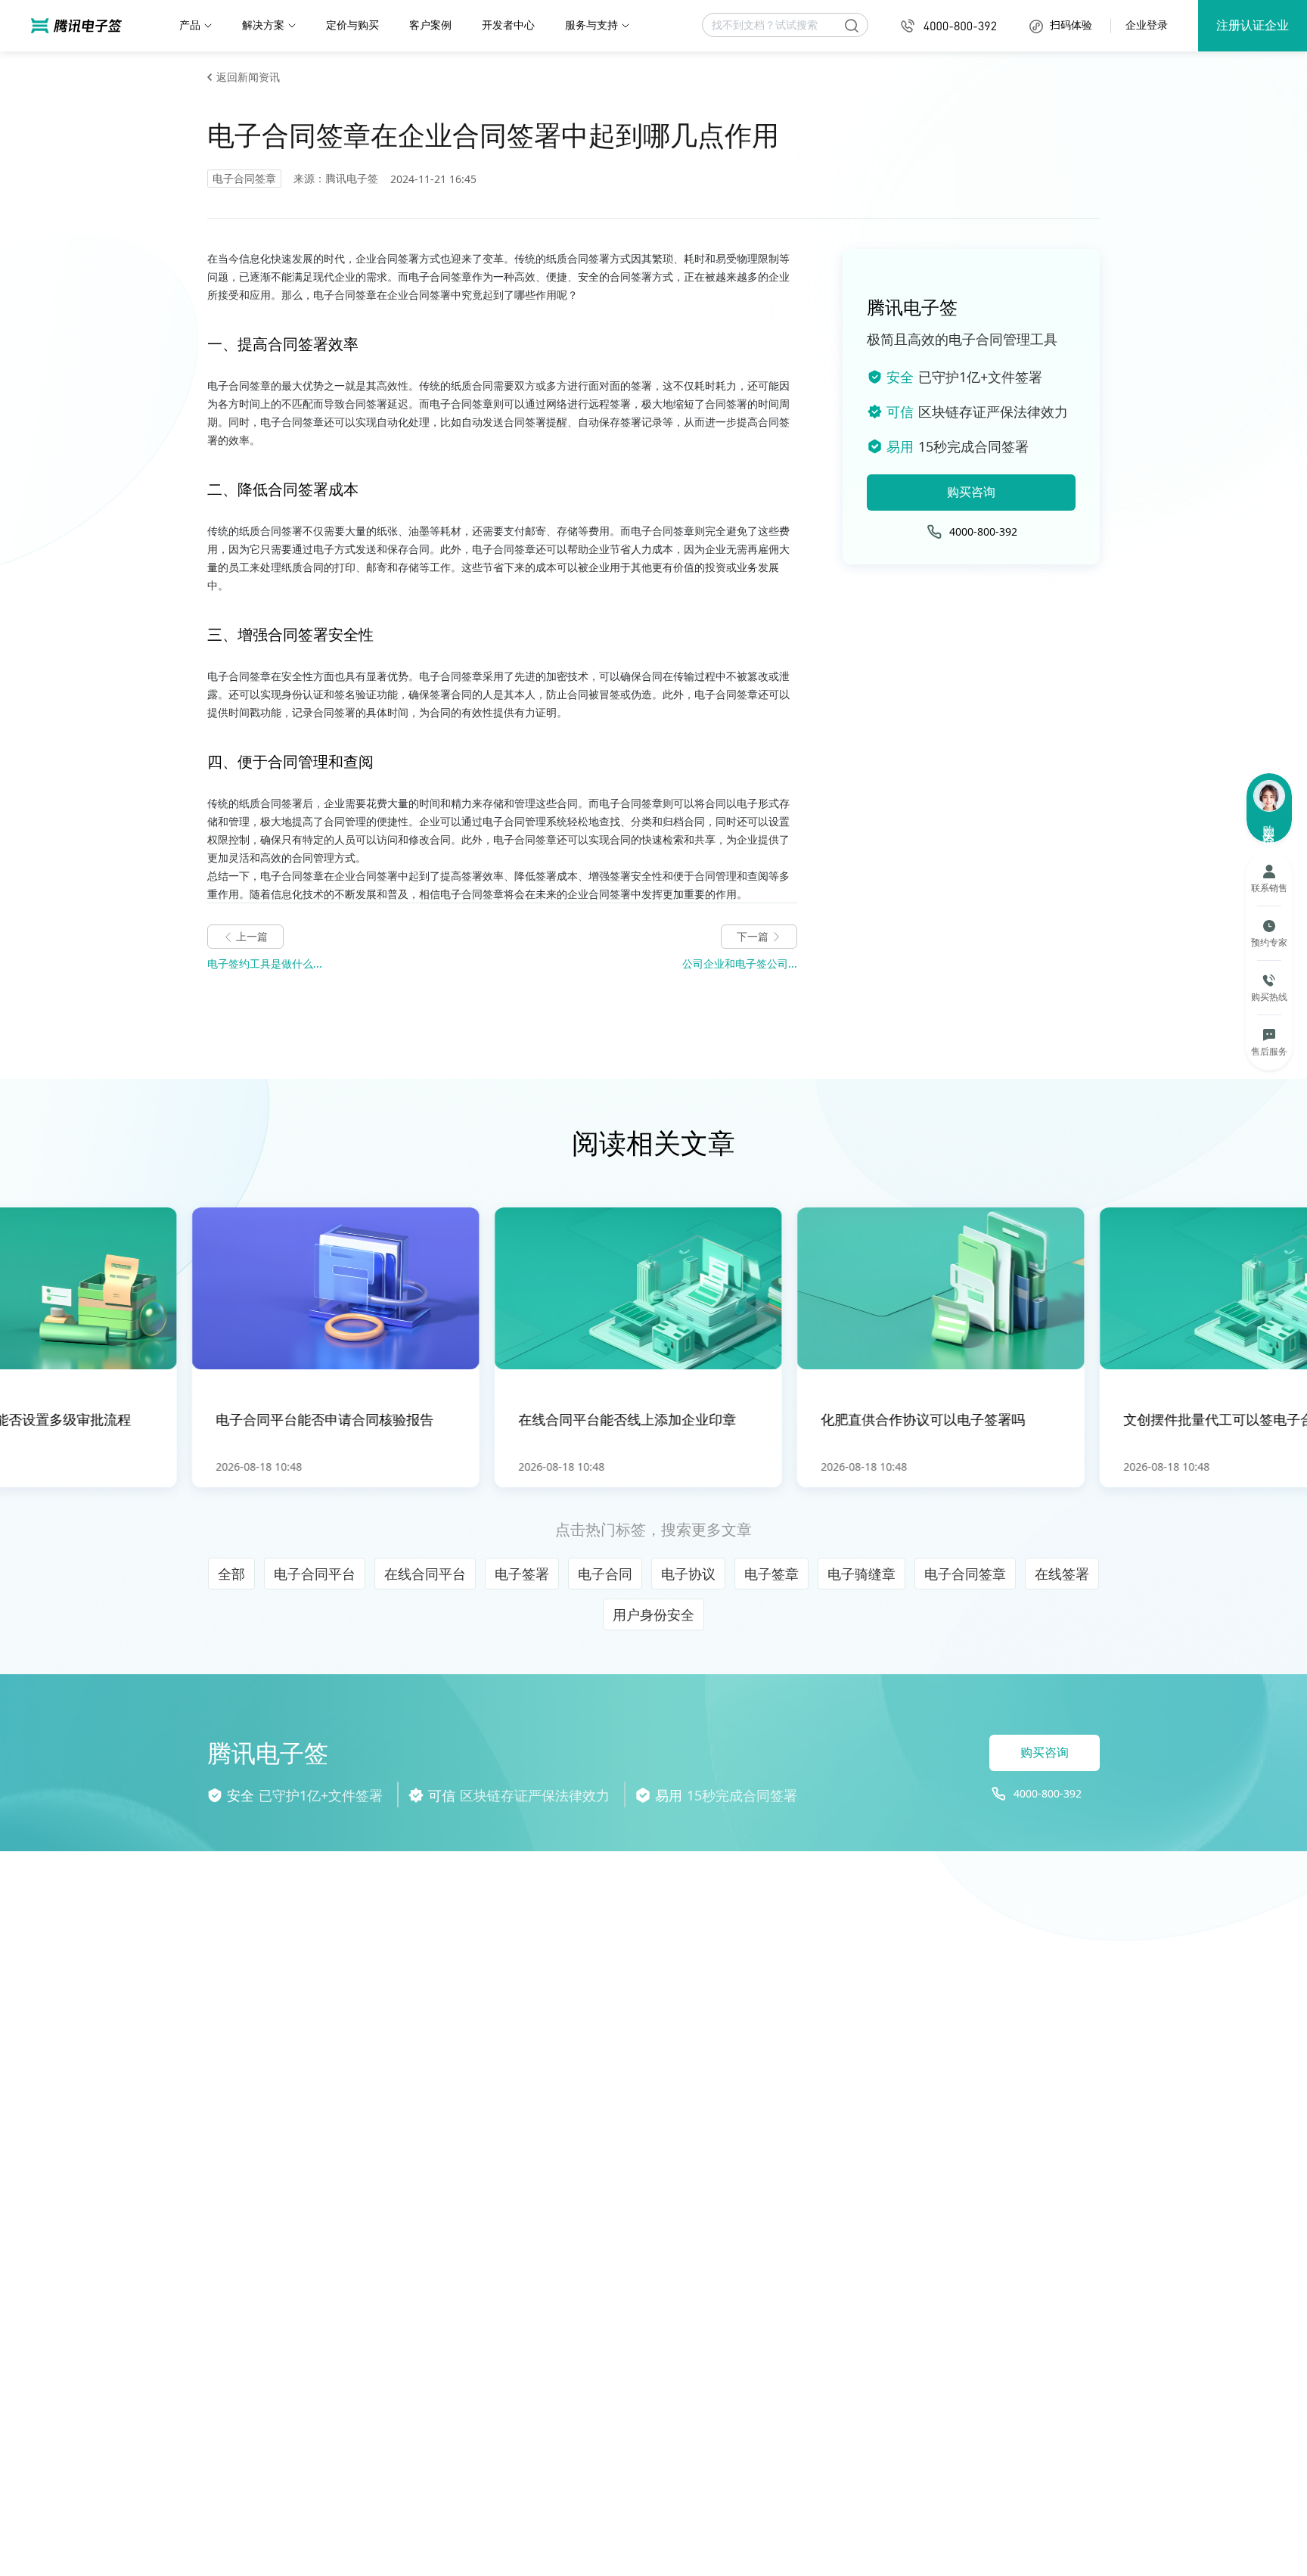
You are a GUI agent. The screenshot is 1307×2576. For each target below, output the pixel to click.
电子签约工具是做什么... (265, 963)
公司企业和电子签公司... (740, 963)
